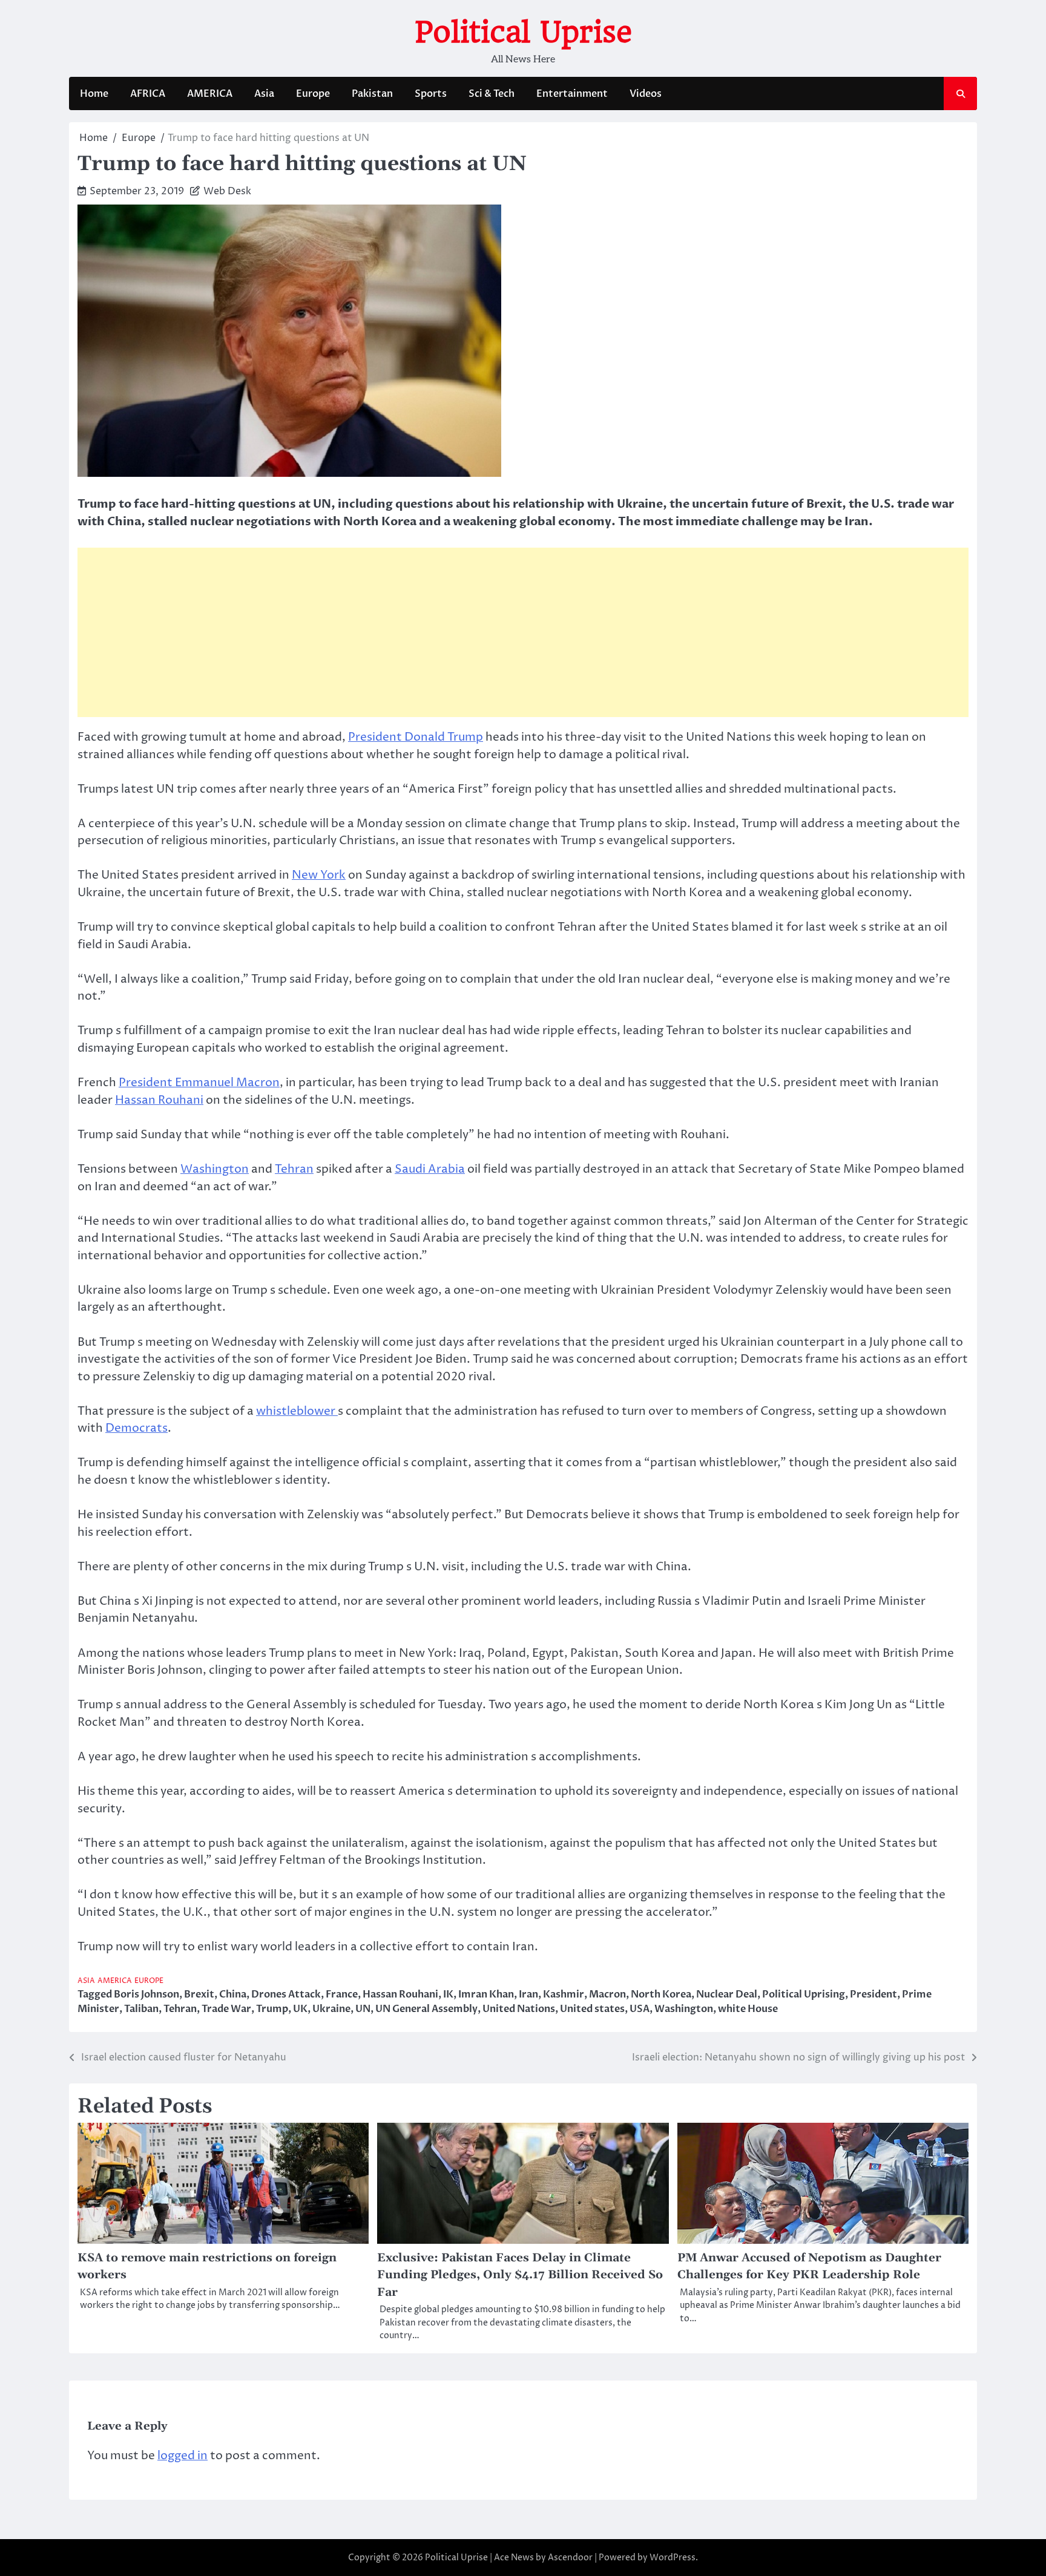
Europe (313, 94)
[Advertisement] (523, 632)
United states (592, 2009)
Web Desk (227, 191)
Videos (646, 94)
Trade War (226, 2009)
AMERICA (210, 94)
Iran (528, 1994)
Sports (431, 94)
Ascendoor (570, 2558)
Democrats (137, 1428)
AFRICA (148, 94)
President (873, 1994)
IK (448, 1994)
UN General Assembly (426, 2009)
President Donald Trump (416, 737)
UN (363, 2009)
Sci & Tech (492, 94)
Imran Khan (486, 1994)
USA (640, 2009)
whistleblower (297, 1411)
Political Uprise (523, 32)
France (342, 1994)
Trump (272, 2009)
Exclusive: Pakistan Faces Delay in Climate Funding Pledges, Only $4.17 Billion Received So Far (520, 2275)
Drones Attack (286, 1994)
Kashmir (564, 1994)
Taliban (141, 2009)
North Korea (661, 1994)
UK (300, 2009)
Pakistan (372, 94)
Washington (215, 1169)
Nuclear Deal (727, 1994)
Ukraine (331, 2009)
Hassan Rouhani (159, 1100)
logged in (183, 2456)
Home (94, 94)
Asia (264, 94)
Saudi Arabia (430, 1169)
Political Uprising (804, 1994)
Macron (607, 1994)
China (233, 1994)
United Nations (519, 2009)
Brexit (199, 1994)
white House (748, 2009)
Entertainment (572, 94)
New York (319, 875)
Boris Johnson (146, 1994)
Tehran (294, 1169)
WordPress (673, 2558)
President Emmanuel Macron (199, 1083)
